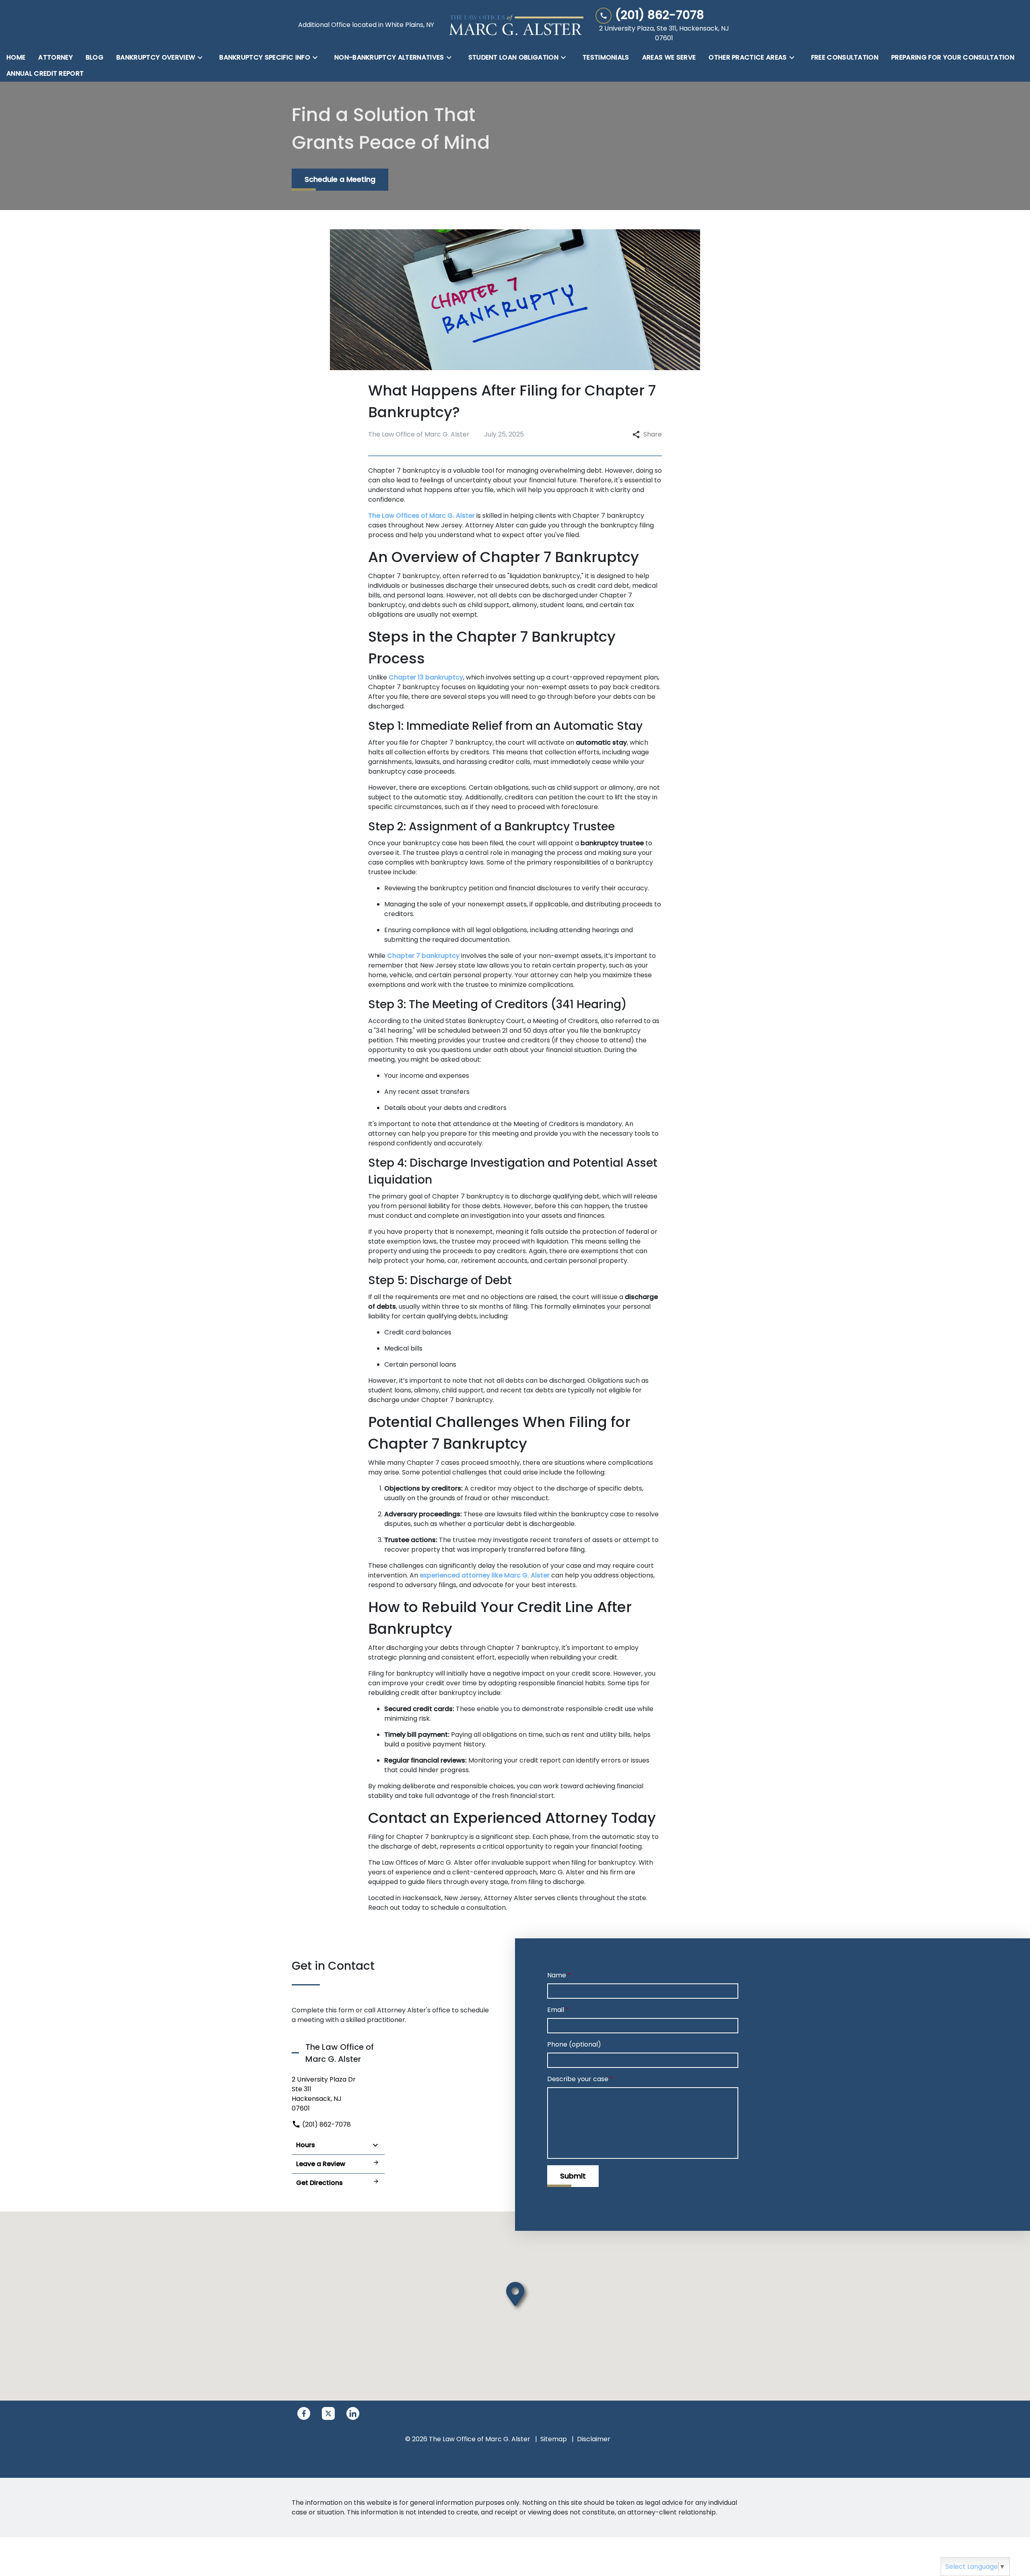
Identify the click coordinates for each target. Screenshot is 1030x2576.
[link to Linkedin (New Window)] (353, 2413)
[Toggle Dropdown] (202, 58)
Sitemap (554, 2439)
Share (653, 434)
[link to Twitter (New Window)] (328, 2413)
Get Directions (319, 2183)
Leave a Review (321, 2164)
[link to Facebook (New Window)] (304, 2413)
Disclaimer (594, 2439)
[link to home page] (515, 25)
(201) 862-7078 (326, 2124)
